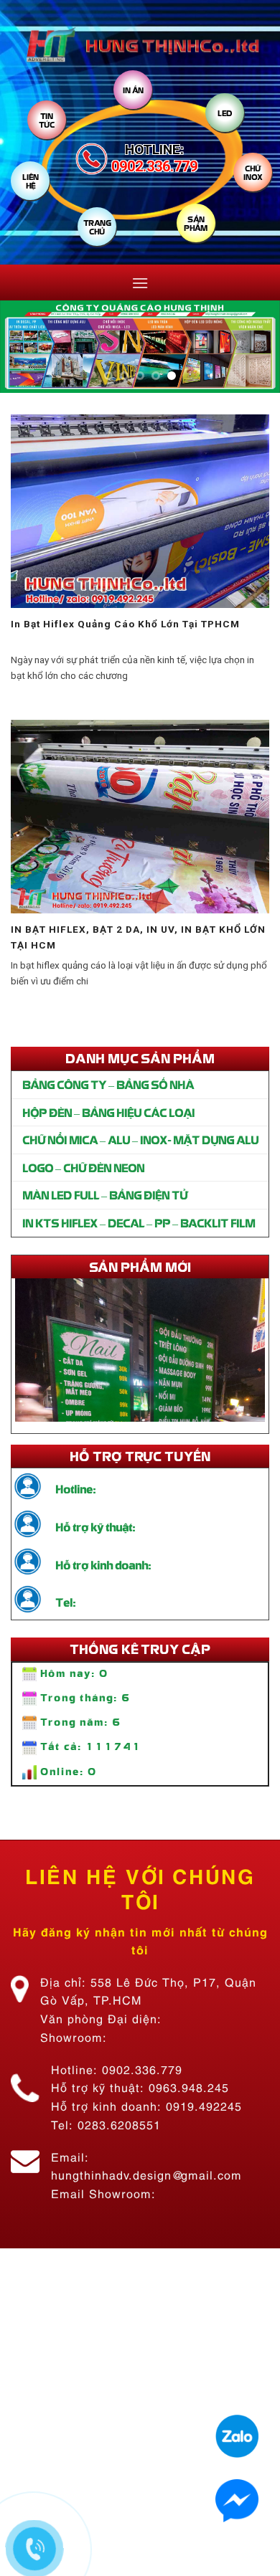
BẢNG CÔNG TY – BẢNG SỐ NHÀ (108, 1084)
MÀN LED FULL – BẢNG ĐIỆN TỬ (105, 1194)
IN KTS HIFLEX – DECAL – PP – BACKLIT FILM (139, 1222)
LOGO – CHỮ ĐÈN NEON (83, 1167)
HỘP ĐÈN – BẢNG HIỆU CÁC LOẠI (108, 1112)
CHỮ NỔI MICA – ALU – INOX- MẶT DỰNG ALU (140, 1139)
